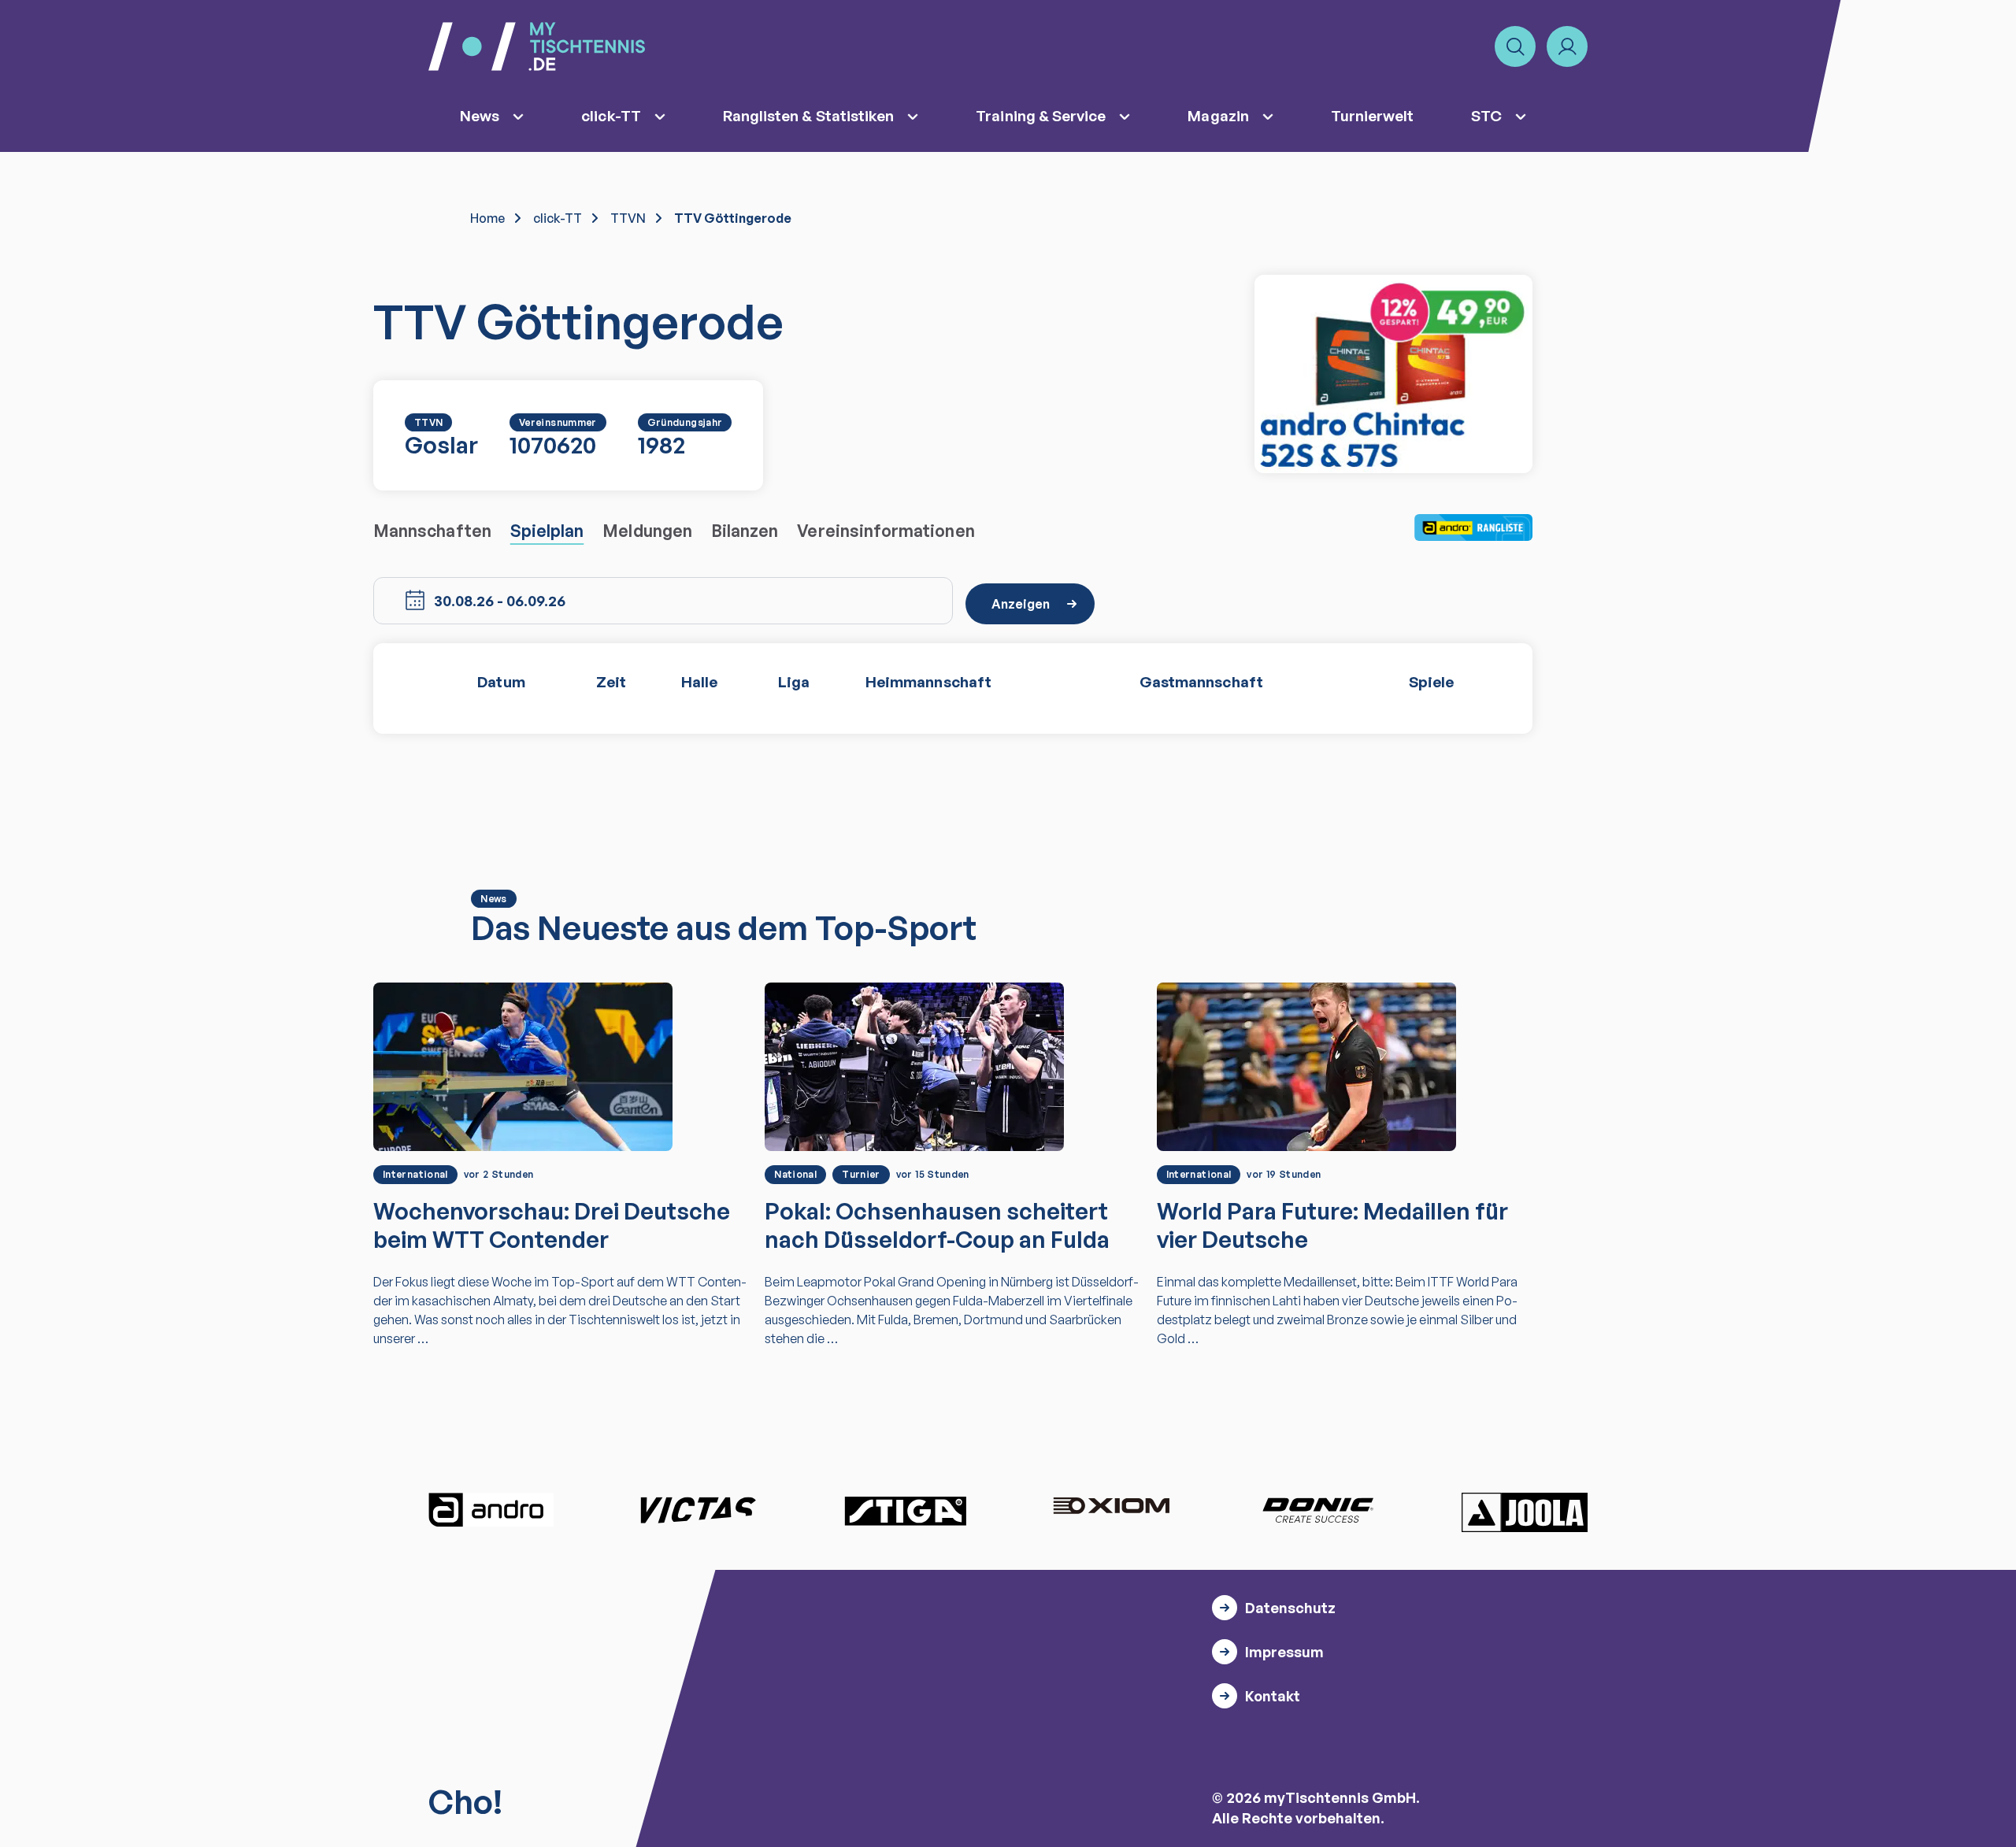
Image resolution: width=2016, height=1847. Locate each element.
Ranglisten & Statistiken (809, 116)
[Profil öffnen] (1567, 46)
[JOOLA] (1525, 1512)
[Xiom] (1111, 1508)
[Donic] (1318, 1510)
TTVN (628, 218)
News (480, 116)
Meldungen (647, 531)
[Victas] (698, 1510)
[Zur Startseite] (537, 46)
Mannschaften (432, 531)
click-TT (611, 116)
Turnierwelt (1373, 116)
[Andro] (491, 1510)
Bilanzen (745, 531)
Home (487, 218)
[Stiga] (905, 1510)
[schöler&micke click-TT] (1393, 374)
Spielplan (547, 531)
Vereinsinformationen (886, 531)
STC (1486, 116)
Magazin (1218, 116)
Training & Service (1041, 116)
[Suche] (1515, 46)
